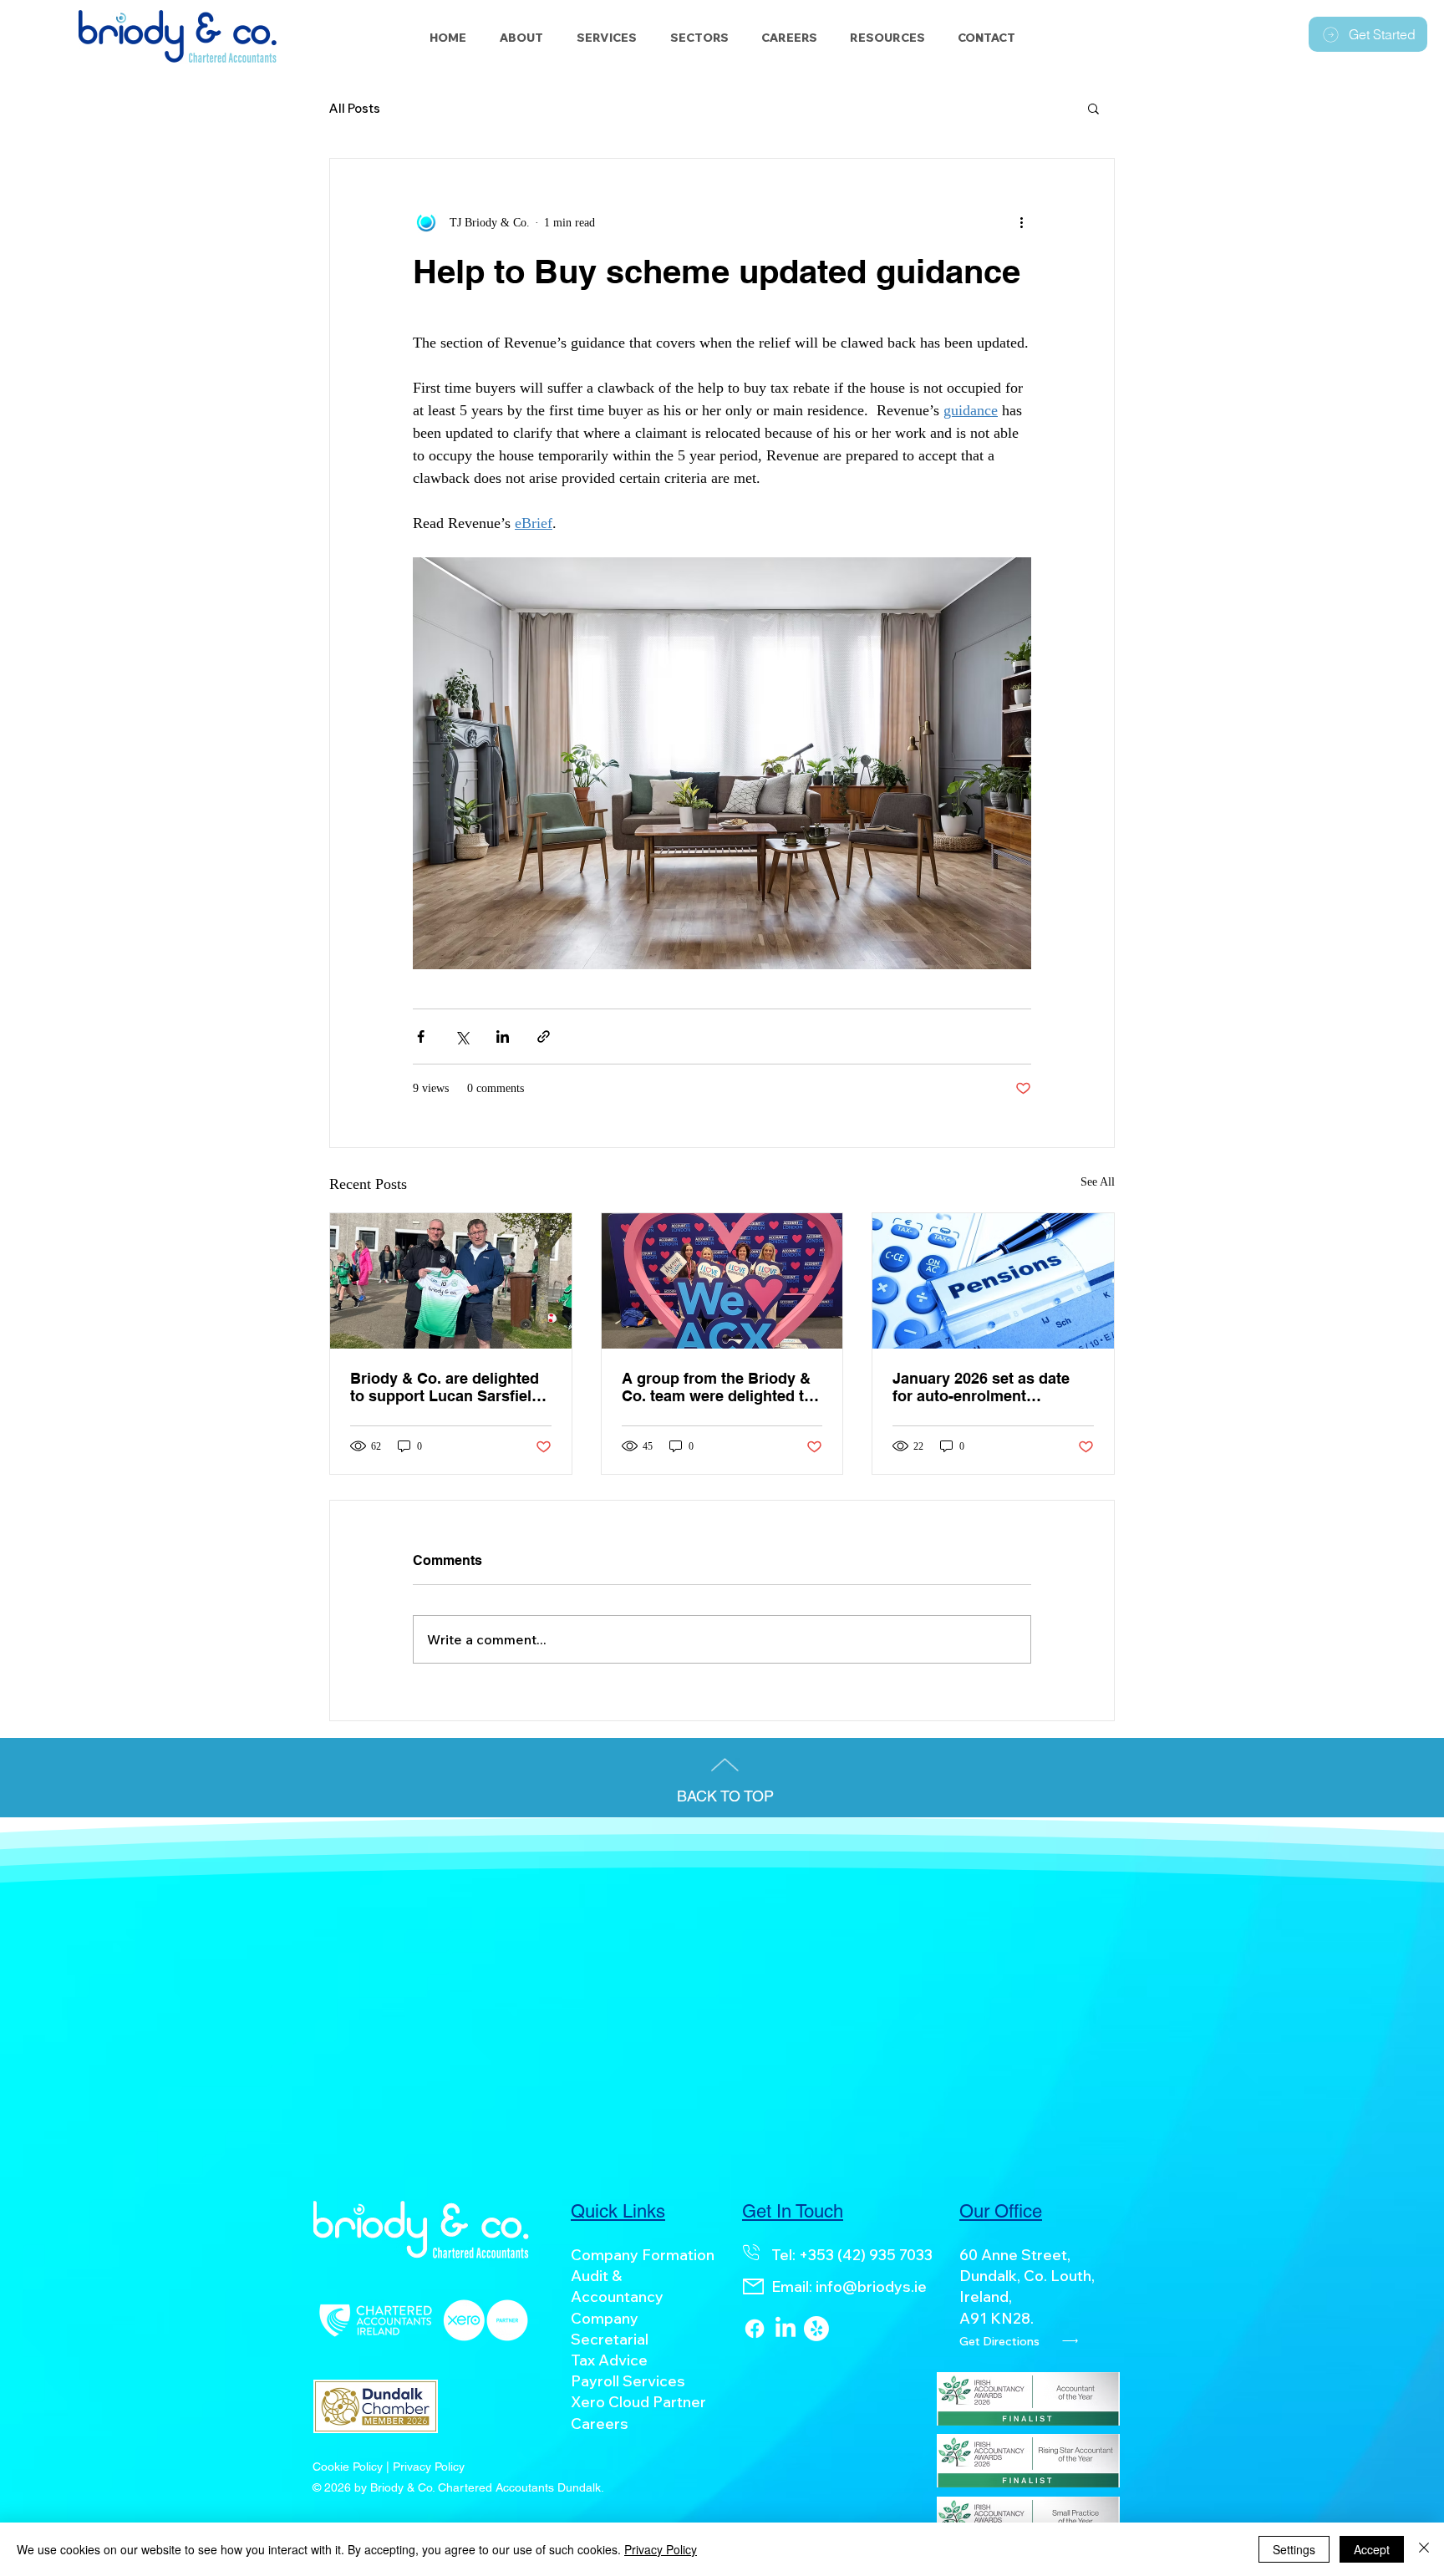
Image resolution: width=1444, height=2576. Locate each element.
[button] (699, 38)
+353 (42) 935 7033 (866, 2255)
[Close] (1424, 2549)
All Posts (355, 108)
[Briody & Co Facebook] (755, 2329)
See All (1098, 1182)
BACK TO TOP (725, 1796)
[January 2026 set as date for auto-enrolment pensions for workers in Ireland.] (993, 1281)
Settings (1294, 2549)
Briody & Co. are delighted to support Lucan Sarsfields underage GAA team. (450, 1387)
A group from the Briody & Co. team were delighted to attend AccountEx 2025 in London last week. (717, 1387)
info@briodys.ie (871, 2286)
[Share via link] (544, 1036)
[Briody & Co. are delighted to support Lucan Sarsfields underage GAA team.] (451, 1281)
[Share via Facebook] (421, 1036)
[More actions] (1021, 222)
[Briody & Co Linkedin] (786, 2329)
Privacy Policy (661, 2549)
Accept (1372, 2549)
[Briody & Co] (816, 2329)
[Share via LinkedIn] (503, 1036)
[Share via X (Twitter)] (462, 1036)
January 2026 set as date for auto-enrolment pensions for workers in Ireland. (981, 1387)
